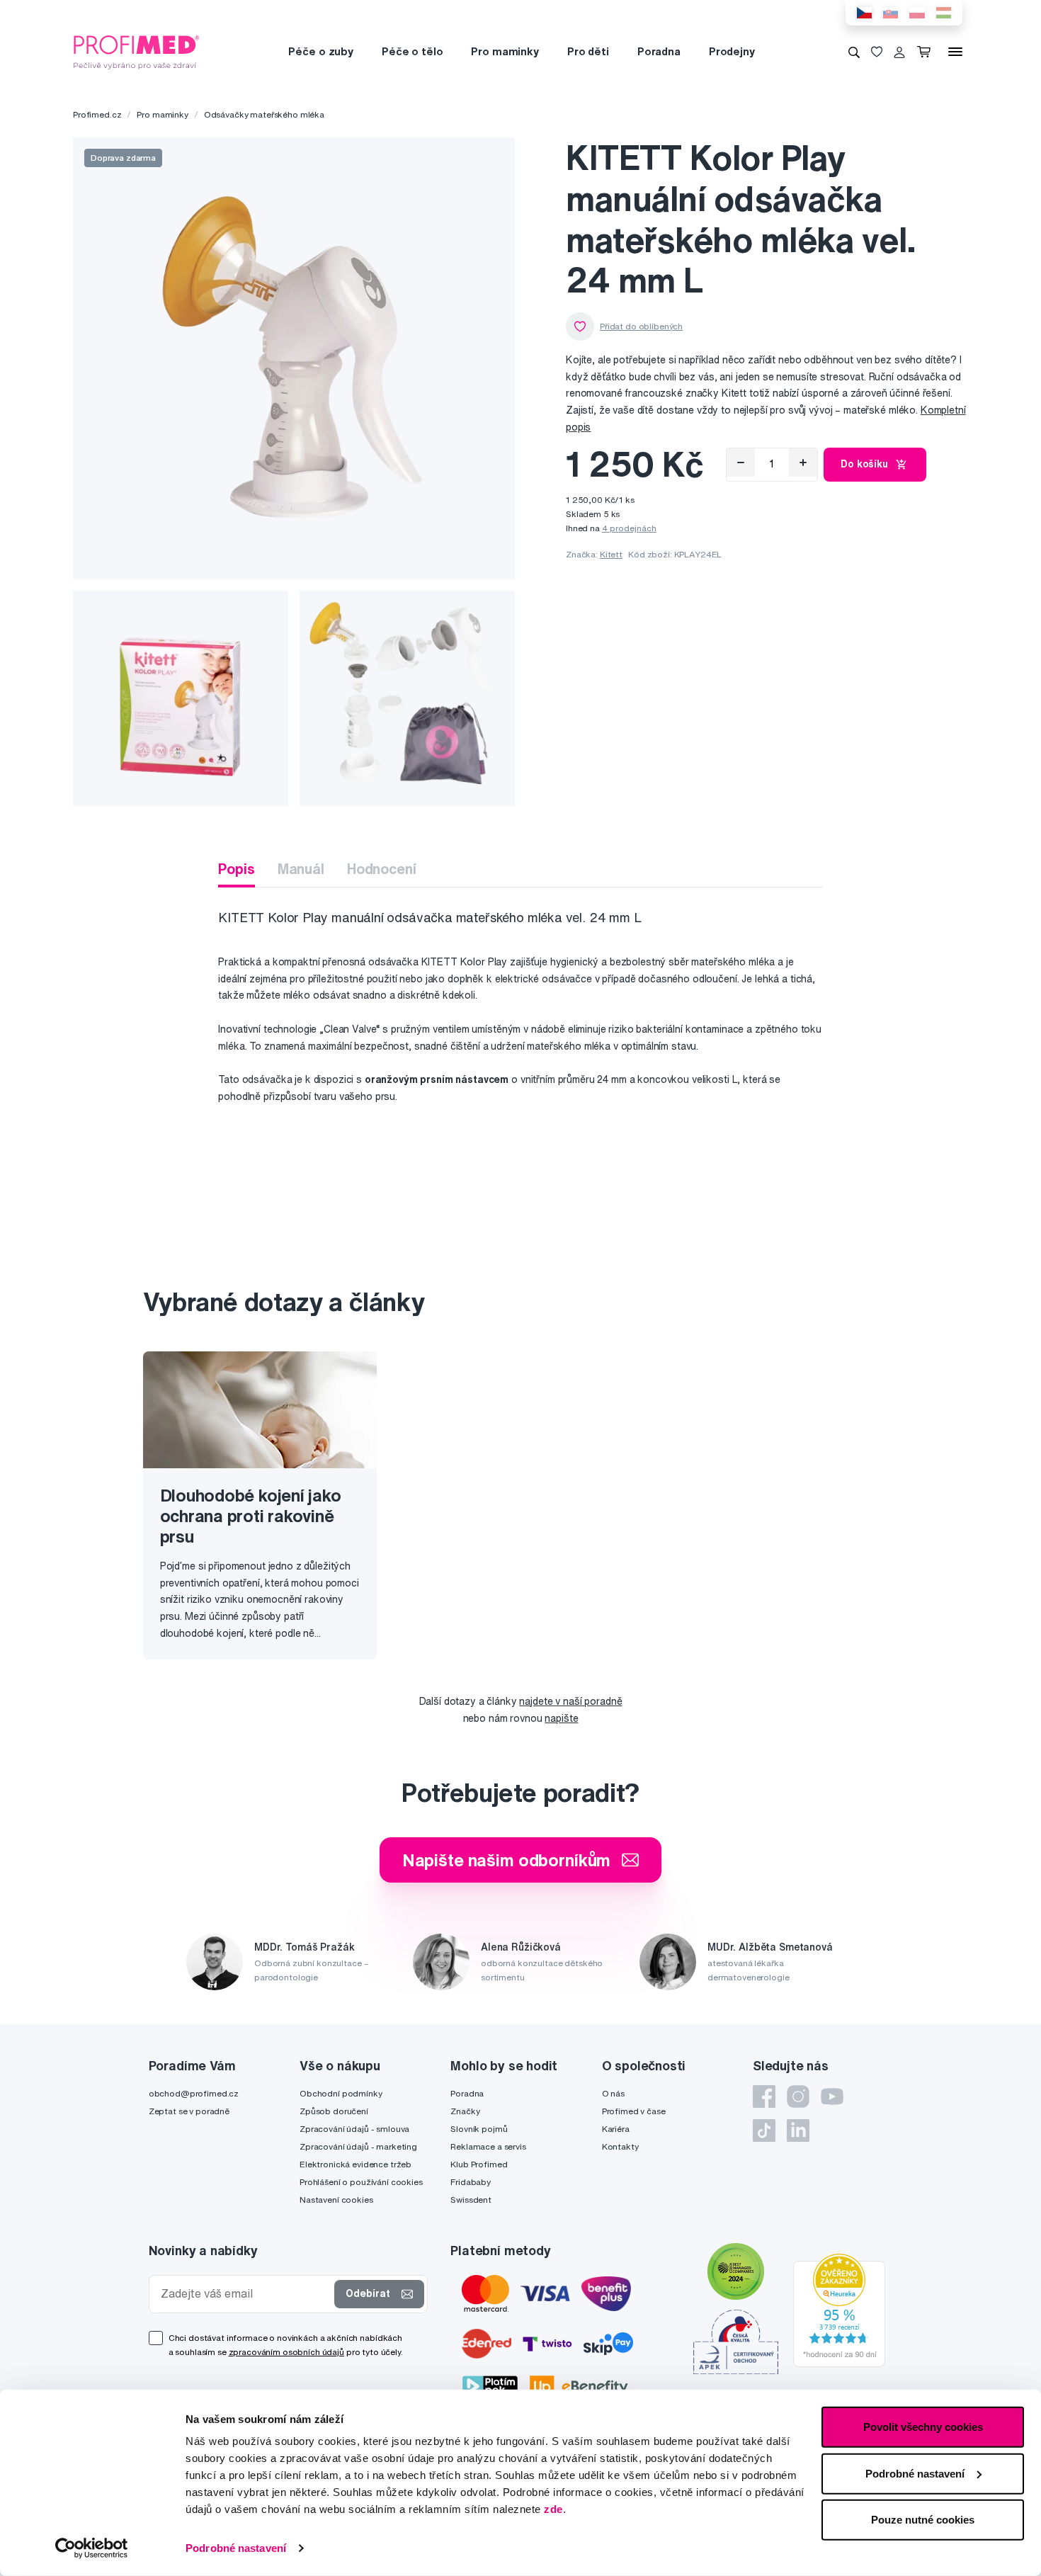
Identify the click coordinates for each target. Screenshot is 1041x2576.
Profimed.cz (97, 114)
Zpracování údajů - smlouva (354, 2129)
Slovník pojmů (479, 2129)
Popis (236, 869)
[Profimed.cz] (137, 51)
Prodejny (732, 51)
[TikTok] (764, 2130)
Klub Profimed (479, 2164)
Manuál (301, 869)
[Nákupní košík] (927, 52)
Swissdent (471, 2200)
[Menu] (955, 52)
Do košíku (864, 464)
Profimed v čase (634, 2111)
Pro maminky (505, 51)
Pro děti (588, 51)
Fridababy (471, 2182)
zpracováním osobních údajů (286, 2352)
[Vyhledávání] (854, 52)
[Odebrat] (741, 463)
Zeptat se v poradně (189, 2111)
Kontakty (620, 2146)
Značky (465, 2111)
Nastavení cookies (336, 2200)
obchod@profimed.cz (194, 2093)
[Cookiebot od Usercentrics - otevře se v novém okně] (92, 2548)
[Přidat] (803, 463)
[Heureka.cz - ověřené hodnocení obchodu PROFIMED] (839, 2310)
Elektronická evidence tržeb (355, 2164)
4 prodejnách (629, 528)
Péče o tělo (412, 51)
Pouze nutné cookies (923, 2520)
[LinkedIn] (798, 2130)
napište (561, 1718)
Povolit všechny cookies (923, 2427)
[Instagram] (798, 2096)
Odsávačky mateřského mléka (264, 114)
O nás (613, 2093)
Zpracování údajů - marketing (358, 2146)
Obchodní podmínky (341, 2093)
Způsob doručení (334, 2111)
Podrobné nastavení (236, 2548)
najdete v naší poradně (570, 1701)
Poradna (659, 51)
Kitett (611, 554)
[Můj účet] (899, 52)
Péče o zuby (320, 51)
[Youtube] (832, 2096)
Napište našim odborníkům (507, 1860)
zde (553, 2509)
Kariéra (616, 2129)
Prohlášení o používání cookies (361, 2182)
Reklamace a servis (488, 2146)
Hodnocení (382, 869)
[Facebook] (764, 2096)
